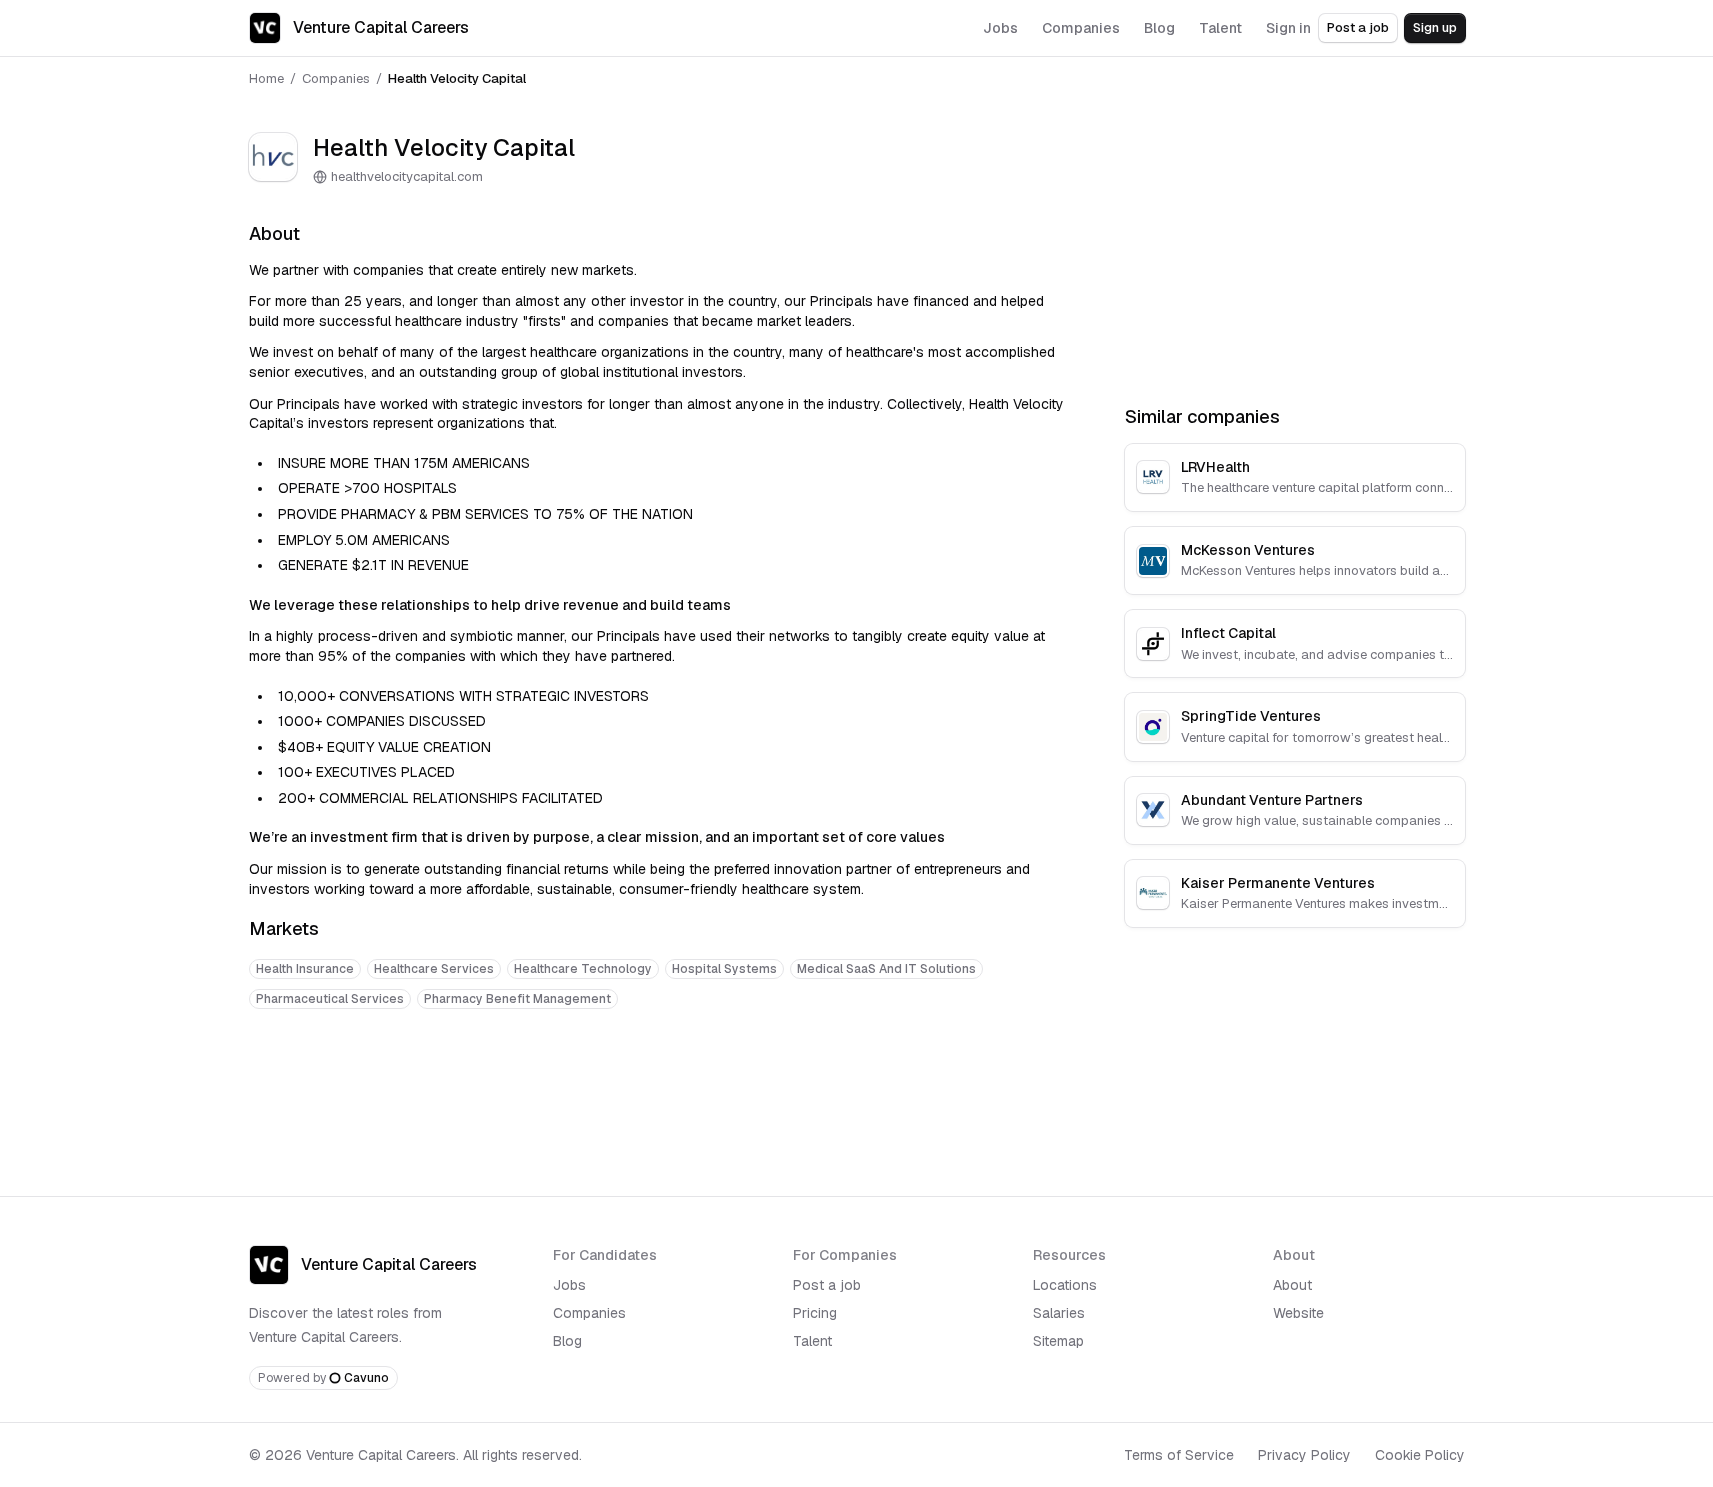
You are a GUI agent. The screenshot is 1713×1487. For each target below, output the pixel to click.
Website (1298, 1313)
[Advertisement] (663, 1087)
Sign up (1435, 27)
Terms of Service (1179, 1455)
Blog (567, 1341)
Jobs (569, 1285)
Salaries (1059, 1313)
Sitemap (1058, 1341)
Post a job (1358, 27)
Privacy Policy (1304, 1455)
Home (266, 78)
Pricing (815, 1313)
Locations (1065, 1285)
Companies (336, 78)
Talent (812, 1341)
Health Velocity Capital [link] (457, 78)
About (1292, 1285)
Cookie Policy (1420, 1455)
